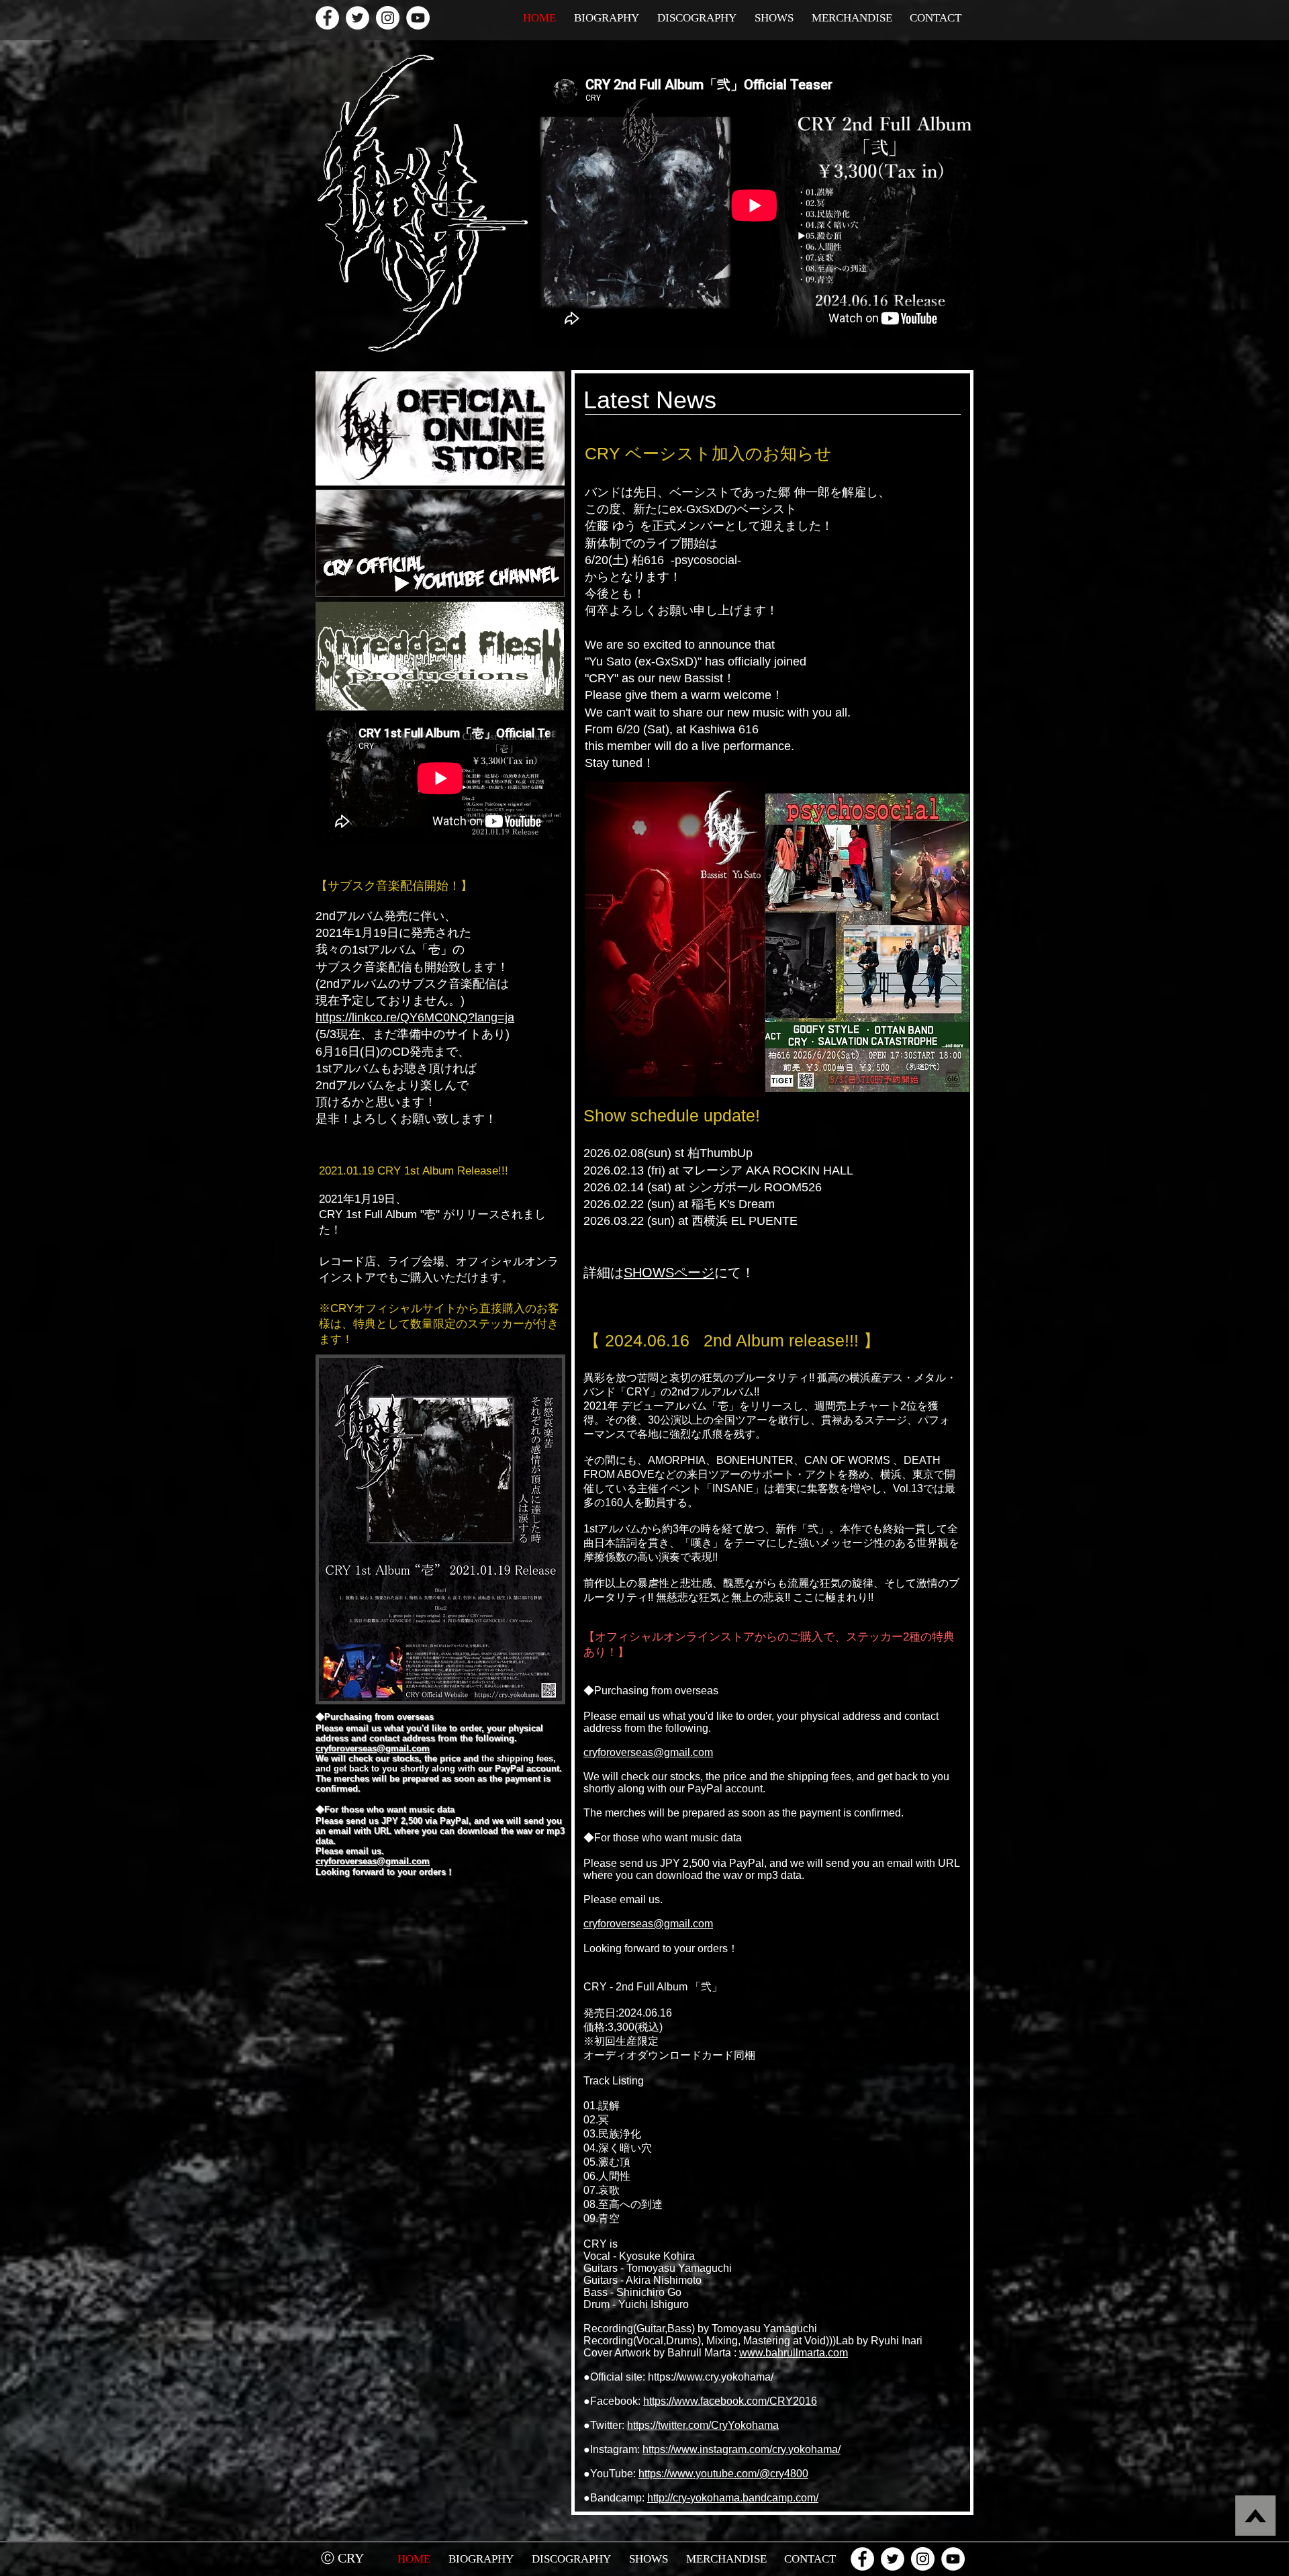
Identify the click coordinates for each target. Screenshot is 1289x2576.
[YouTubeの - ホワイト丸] (418, 18)
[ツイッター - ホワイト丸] (357, 18)
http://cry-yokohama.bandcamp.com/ (733, 2498)
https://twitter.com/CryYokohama (703, 2425)
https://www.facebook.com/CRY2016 (730, 2401)
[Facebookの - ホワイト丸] (327, 18)
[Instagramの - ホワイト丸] (388, 18)
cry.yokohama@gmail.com (346, 2572)
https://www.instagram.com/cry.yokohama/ (742, 2449)
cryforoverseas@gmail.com (648, 1752)
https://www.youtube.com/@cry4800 (723, 2474)
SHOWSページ (669, 1273)
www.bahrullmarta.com (794, 2353)
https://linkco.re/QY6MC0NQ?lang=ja (415, 1017)
